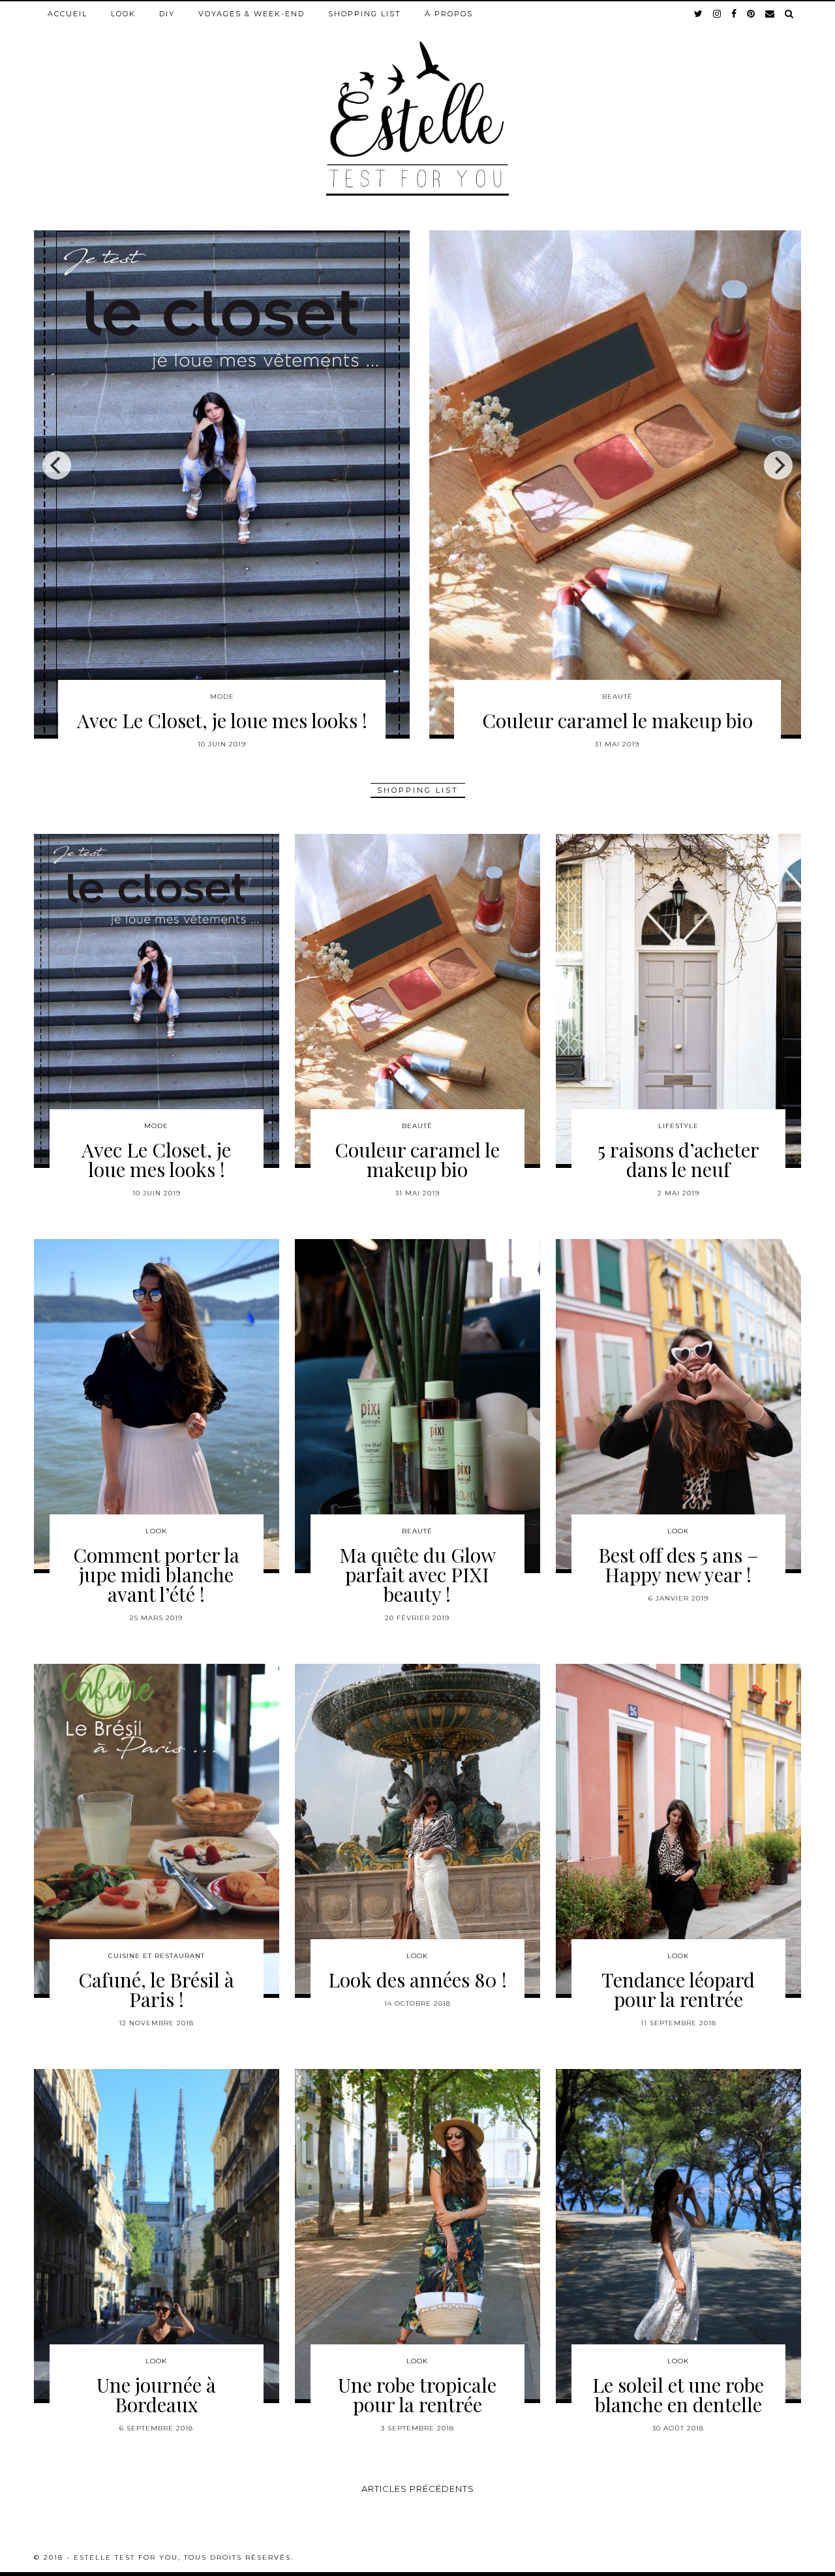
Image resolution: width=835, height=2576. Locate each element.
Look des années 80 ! (417, 1980)
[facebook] (735, 14)
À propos (449, 14)
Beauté (417, 1126)
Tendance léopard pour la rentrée (678, 1989)
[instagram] (718, 14)
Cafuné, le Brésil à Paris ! (156, 1989)
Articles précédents (418, 2489)
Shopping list (365, 14)
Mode (156, 1126)
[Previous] (57, 465)
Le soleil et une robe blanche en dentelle (678, 2395)
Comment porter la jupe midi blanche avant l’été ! (617, 730)
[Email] (770, 14)
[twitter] (699, 14)
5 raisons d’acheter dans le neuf (222, 720)
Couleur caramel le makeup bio (417, 1159)
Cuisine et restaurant (157, 1956)
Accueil (68, 14)
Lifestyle (678, 1126)
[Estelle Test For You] (417, 99)
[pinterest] (751, 14)
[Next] (778, 465)
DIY (167, 14)
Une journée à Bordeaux (156, 2395)
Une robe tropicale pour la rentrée (417, 2395)
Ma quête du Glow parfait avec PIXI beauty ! (417, 1574)
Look (123, 14)
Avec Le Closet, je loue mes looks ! (156, 1159)
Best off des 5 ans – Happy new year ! (678, 1565)
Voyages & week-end (251, 14)
